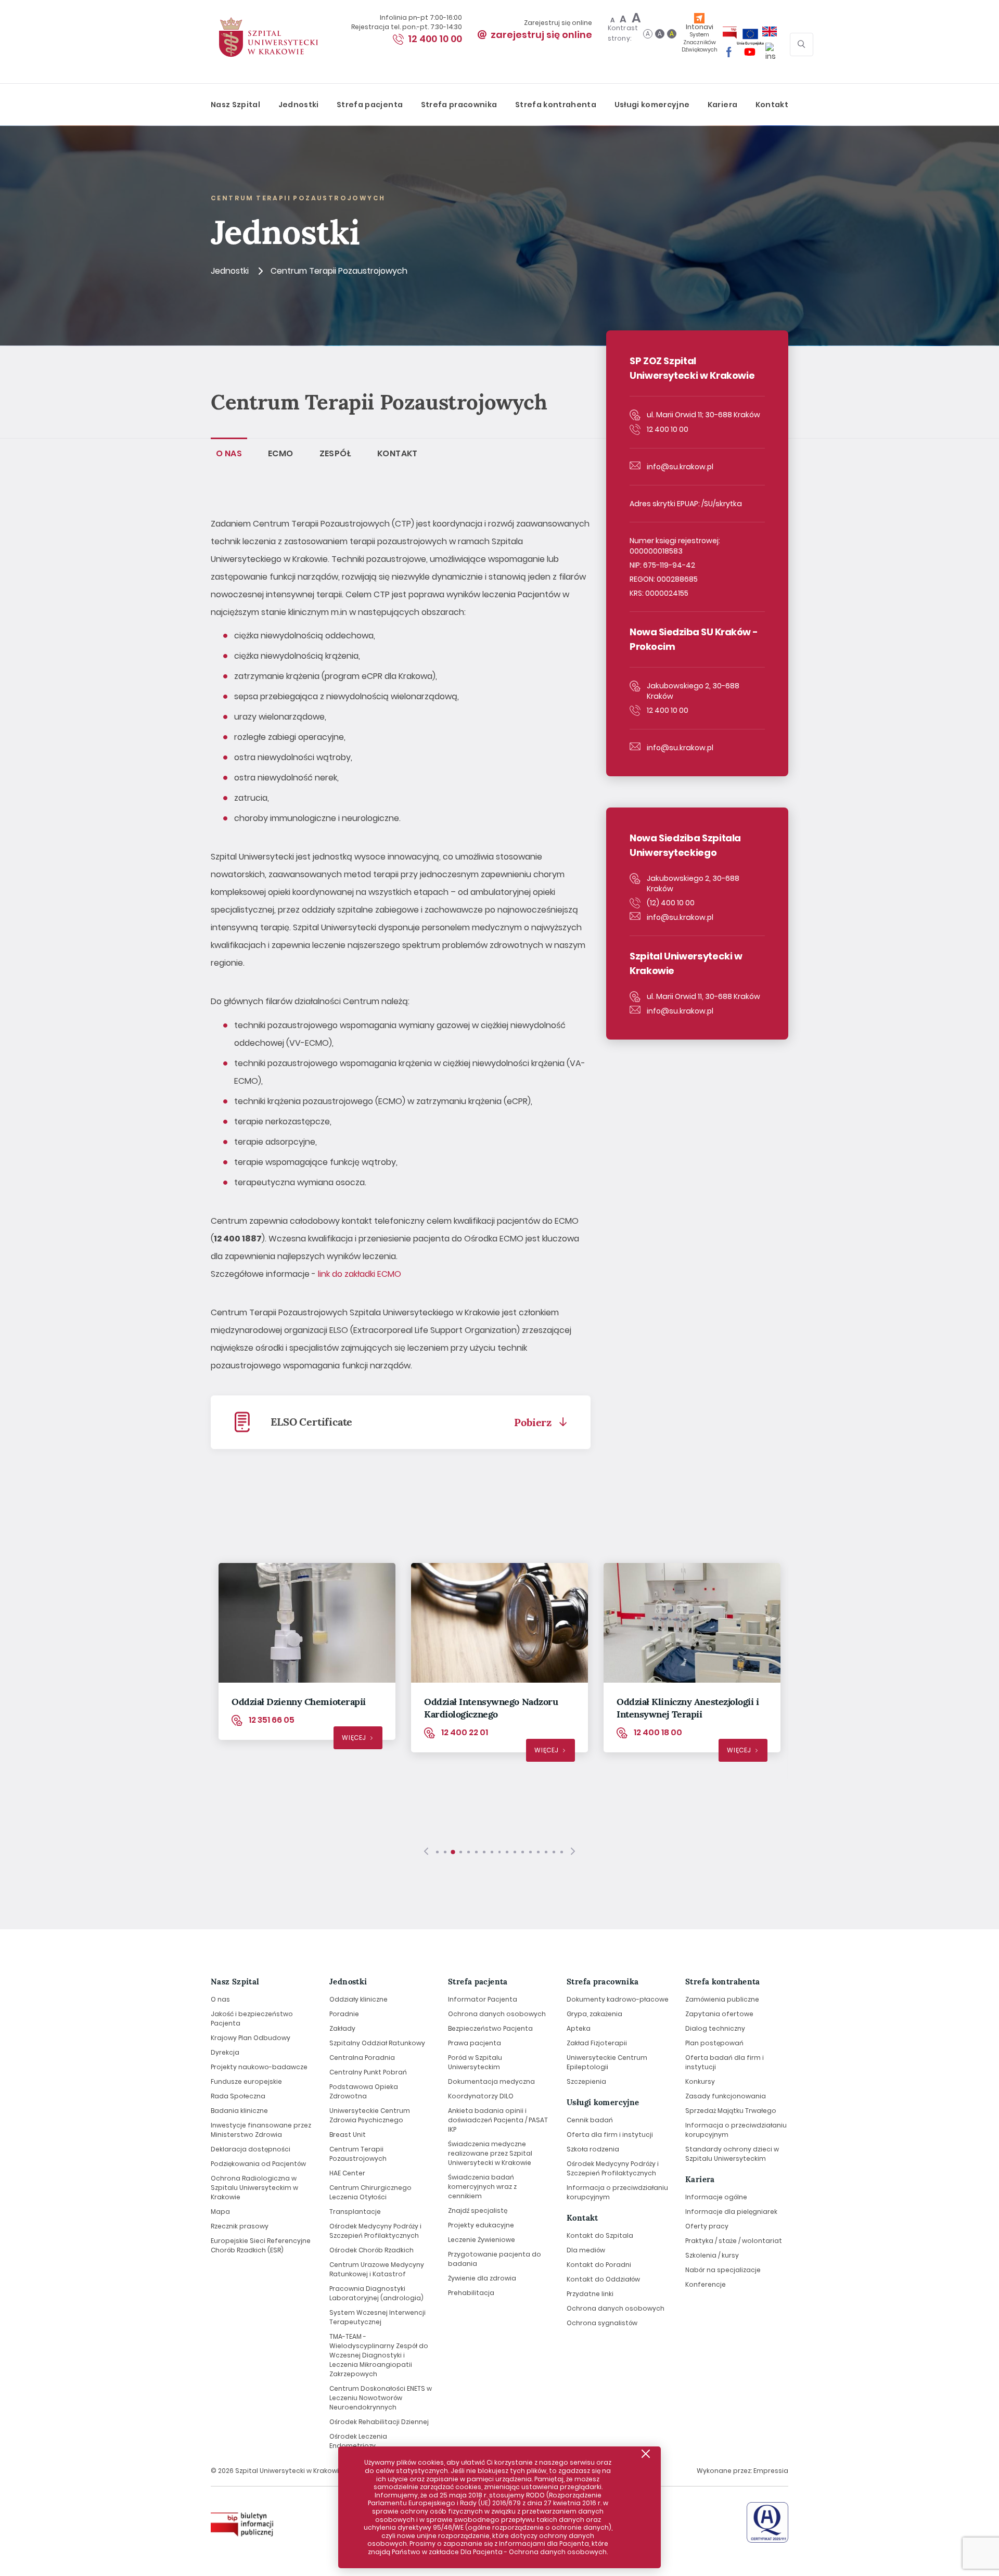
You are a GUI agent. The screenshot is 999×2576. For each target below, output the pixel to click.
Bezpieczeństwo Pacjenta (490, 2028)
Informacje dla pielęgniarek (731, 2212)
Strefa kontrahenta (556, 105)
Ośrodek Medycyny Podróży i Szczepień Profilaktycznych (375, 2231)
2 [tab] (445, 1852)
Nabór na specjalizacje (723, 2270)
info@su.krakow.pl (680, 467)
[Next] (573, 1852)
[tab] (229, 453)
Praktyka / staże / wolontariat (734, 2241)
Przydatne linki (590, 2293)
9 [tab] (500, 1852)
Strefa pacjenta (370, 105)
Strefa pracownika (459, 105)
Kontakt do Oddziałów (603, 2279)
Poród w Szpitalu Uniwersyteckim (475, 2062)
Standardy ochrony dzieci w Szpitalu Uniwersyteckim (732, 2154)
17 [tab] (562, 1852)
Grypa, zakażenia (594, 2014)
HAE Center (347, 2173)
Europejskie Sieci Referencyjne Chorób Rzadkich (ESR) (261, 2245)
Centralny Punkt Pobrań (368, 2072)
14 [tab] (538, 1852)
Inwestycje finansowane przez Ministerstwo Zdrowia (261, 2130)
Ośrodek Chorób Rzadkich (372, 2250)
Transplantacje (355, 2212)
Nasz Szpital (235, 105)
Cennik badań (590, 2120)
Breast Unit (348, 2135)
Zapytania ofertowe (719, 2014)
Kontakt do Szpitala (600, 2235)
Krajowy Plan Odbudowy (251, 2038)
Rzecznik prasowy (240, 2226)
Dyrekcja (225, 2052)
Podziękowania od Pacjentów (258, 2164)
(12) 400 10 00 (671, 903)
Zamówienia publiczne (722, 1999)
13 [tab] (530, 1852)
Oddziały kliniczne (358, 1999)
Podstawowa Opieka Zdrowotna (364, 2091)
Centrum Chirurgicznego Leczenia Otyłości (370, 2192)
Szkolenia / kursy (712, 2255)
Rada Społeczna (238, 2096)
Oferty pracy (707, 2226)
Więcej (354, 1738)
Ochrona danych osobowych (497, 2014)
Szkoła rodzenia (593, 2149)
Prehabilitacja (471, 2293)
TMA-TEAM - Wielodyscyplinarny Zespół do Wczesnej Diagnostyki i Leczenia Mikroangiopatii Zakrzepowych (379, 2355)
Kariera (722, 105)
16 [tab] (554, 1852)
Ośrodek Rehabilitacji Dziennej (379, 2422)
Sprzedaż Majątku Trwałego (731, 2111)
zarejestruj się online (541, 35)
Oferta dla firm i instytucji (610, 2135)
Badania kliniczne (239, 2111)
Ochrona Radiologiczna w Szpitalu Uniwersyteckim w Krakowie (254, 2188)
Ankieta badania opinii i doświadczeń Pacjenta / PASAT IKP (498, 2120)
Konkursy (700, 2081)
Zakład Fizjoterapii (597, 2043)
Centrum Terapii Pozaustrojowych (358, 2154)
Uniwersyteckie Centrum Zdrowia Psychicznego (370, 2115)
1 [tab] (437, 1852)
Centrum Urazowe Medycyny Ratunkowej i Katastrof (377, 2269)
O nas (220, 1999)
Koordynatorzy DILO (481, 2096)
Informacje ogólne (716, 2197)
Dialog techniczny (715, 2028)
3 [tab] (453, 1852)
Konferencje (706, 2284)
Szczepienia (586, 2081)
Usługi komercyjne (652, 105)
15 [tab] (546, 1852)
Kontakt (772, 105)
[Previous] (426, 1852)
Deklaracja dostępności (251, 2149)
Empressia (771, 2471)
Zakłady (342, 2028)
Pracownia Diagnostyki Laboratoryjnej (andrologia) (376, 2293)
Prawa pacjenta (475, 2043)
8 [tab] (492, 1852)
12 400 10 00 (435, 39)
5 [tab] (469, 1852)
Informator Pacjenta (483, 1999)
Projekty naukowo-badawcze (259, 2067)
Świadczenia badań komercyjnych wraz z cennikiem (482, 2187)
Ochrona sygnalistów (602, 2322)
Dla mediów (586, 2250)
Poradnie (344, 2014)
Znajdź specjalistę (478, 2210)
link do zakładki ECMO (360, 1274)
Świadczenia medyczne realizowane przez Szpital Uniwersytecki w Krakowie (490, 2153)
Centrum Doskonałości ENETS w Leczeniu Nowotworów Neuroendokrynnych (381, 2398)
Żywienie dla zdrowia (482, 2278)
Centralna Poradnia (362, 2058)
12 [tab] (523, 1852)
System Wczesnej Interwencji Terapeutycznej (377, 2317)
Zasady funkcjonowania (726, 2096)
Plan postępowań (714, 2043)
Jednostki (299, 105)
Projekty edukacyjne (481, 2225)
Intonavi (700, 38)
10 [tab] (507, 1852)
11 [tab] (515, 1852)
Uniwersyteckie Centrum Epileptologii (607, 2062)
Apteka (579, 2028)
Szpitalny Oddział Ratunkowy (377, 2043)
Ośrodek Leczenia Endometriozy (358, 2441)
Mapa (220, 2212)
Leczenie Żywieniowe (482, 2240)
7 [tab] (484, 1852)
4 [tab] (461, 1852)
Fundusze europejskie (246, 2081)
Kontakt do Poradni (599, 2264)
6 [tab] (476, 1852)
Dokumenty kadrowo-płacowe (618, 1999)
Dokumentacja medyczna (491, 2081)
